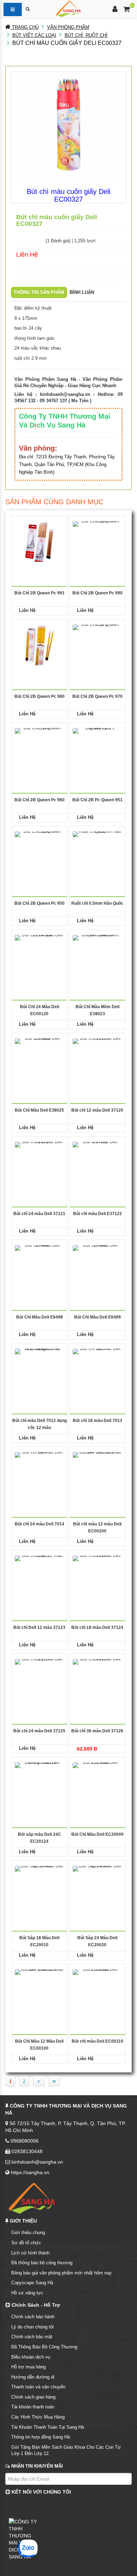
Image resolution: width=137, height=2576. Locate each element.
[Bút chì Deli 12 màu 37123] (40, 1576)
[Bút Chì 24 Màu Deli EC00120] (40, 955)
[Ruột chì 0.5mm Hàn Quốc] (97, 852)
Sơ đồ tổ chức (26, 2243)
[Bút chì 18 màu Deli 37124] (97, 1576)
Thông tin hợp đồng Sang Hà (41, 2437)
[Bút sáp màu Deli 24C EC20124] (40, 1783)
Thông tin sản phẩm (39, 292)
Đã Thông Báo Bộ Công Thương (44, 2347)
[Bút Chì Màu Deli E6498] (40, 1265)
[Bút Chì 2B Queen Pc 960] (40, 748)
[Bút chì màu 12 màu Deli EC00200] (97, 1472)
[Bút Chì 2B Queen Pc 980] (40, 645)
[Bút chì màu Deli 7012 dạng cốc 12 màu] (40, 1369)
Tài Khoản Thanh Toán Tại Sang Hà (48, 2427)
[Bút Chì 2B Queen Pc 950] (40, 852)
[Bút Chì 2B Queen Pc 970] (97, 645)
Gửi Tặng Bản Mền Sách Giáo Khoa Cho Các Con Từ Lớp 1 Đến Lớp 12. (66, 2450)
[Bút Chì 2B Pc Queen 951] (97, 748)
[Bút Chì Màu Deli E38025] (40, 1058)
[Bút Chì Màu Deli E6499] (97, 1265)
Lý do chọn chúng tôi (32, 2327)
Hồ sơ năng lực (27, 2293)
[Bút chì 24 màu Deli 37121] (40, 1162)
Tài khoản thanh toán (33, 2407)
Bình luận (82, 292)
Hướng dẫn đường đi (33, 2377)
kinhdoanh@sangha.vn (65, 394)
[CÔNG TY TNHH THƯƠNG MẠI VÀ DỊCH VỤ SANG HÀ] (68, 8)
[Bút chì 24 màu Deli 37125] (40, 1679)
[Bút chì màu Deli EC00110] (97, 1990)
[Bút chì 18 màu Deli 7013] (97, 1369)
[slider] (30, 240)
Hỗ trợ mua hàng (28, 2367)
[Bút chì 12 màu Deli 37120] (97, 1058)
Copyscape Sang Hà (32, 2283)
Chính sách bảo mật (32, 2337)
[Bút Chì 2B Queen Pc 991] (40, 541)
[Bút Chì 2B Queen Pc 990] (97, 541)
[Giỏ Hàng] (127, 10)
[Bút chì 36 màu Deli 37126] (97, 1679)
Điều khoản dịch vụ (31, 2357)
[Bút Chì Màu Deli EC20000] (97, 1783)
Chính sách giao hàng (33, 2397)
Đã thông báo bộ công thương (42, 2263)
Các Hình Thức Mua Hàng (38, 2417)
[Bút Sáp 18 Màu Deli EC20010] (40, 1886)
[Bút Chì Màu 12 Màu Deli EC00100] (40, 1990)
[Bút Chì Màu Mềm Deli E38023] (97, 955)
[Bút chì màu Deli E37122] (97, 1162)
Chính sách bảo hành (33, 2317)
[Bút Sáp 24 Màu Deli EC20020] (97, 1886)
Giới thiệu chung (28, 2233)
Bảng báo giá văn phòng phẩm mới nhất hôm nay (61, 2273)
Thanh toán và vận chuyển (38, 2387)
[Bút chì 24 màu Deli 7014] (40, 1472)
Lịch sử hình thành (30, 2253)
